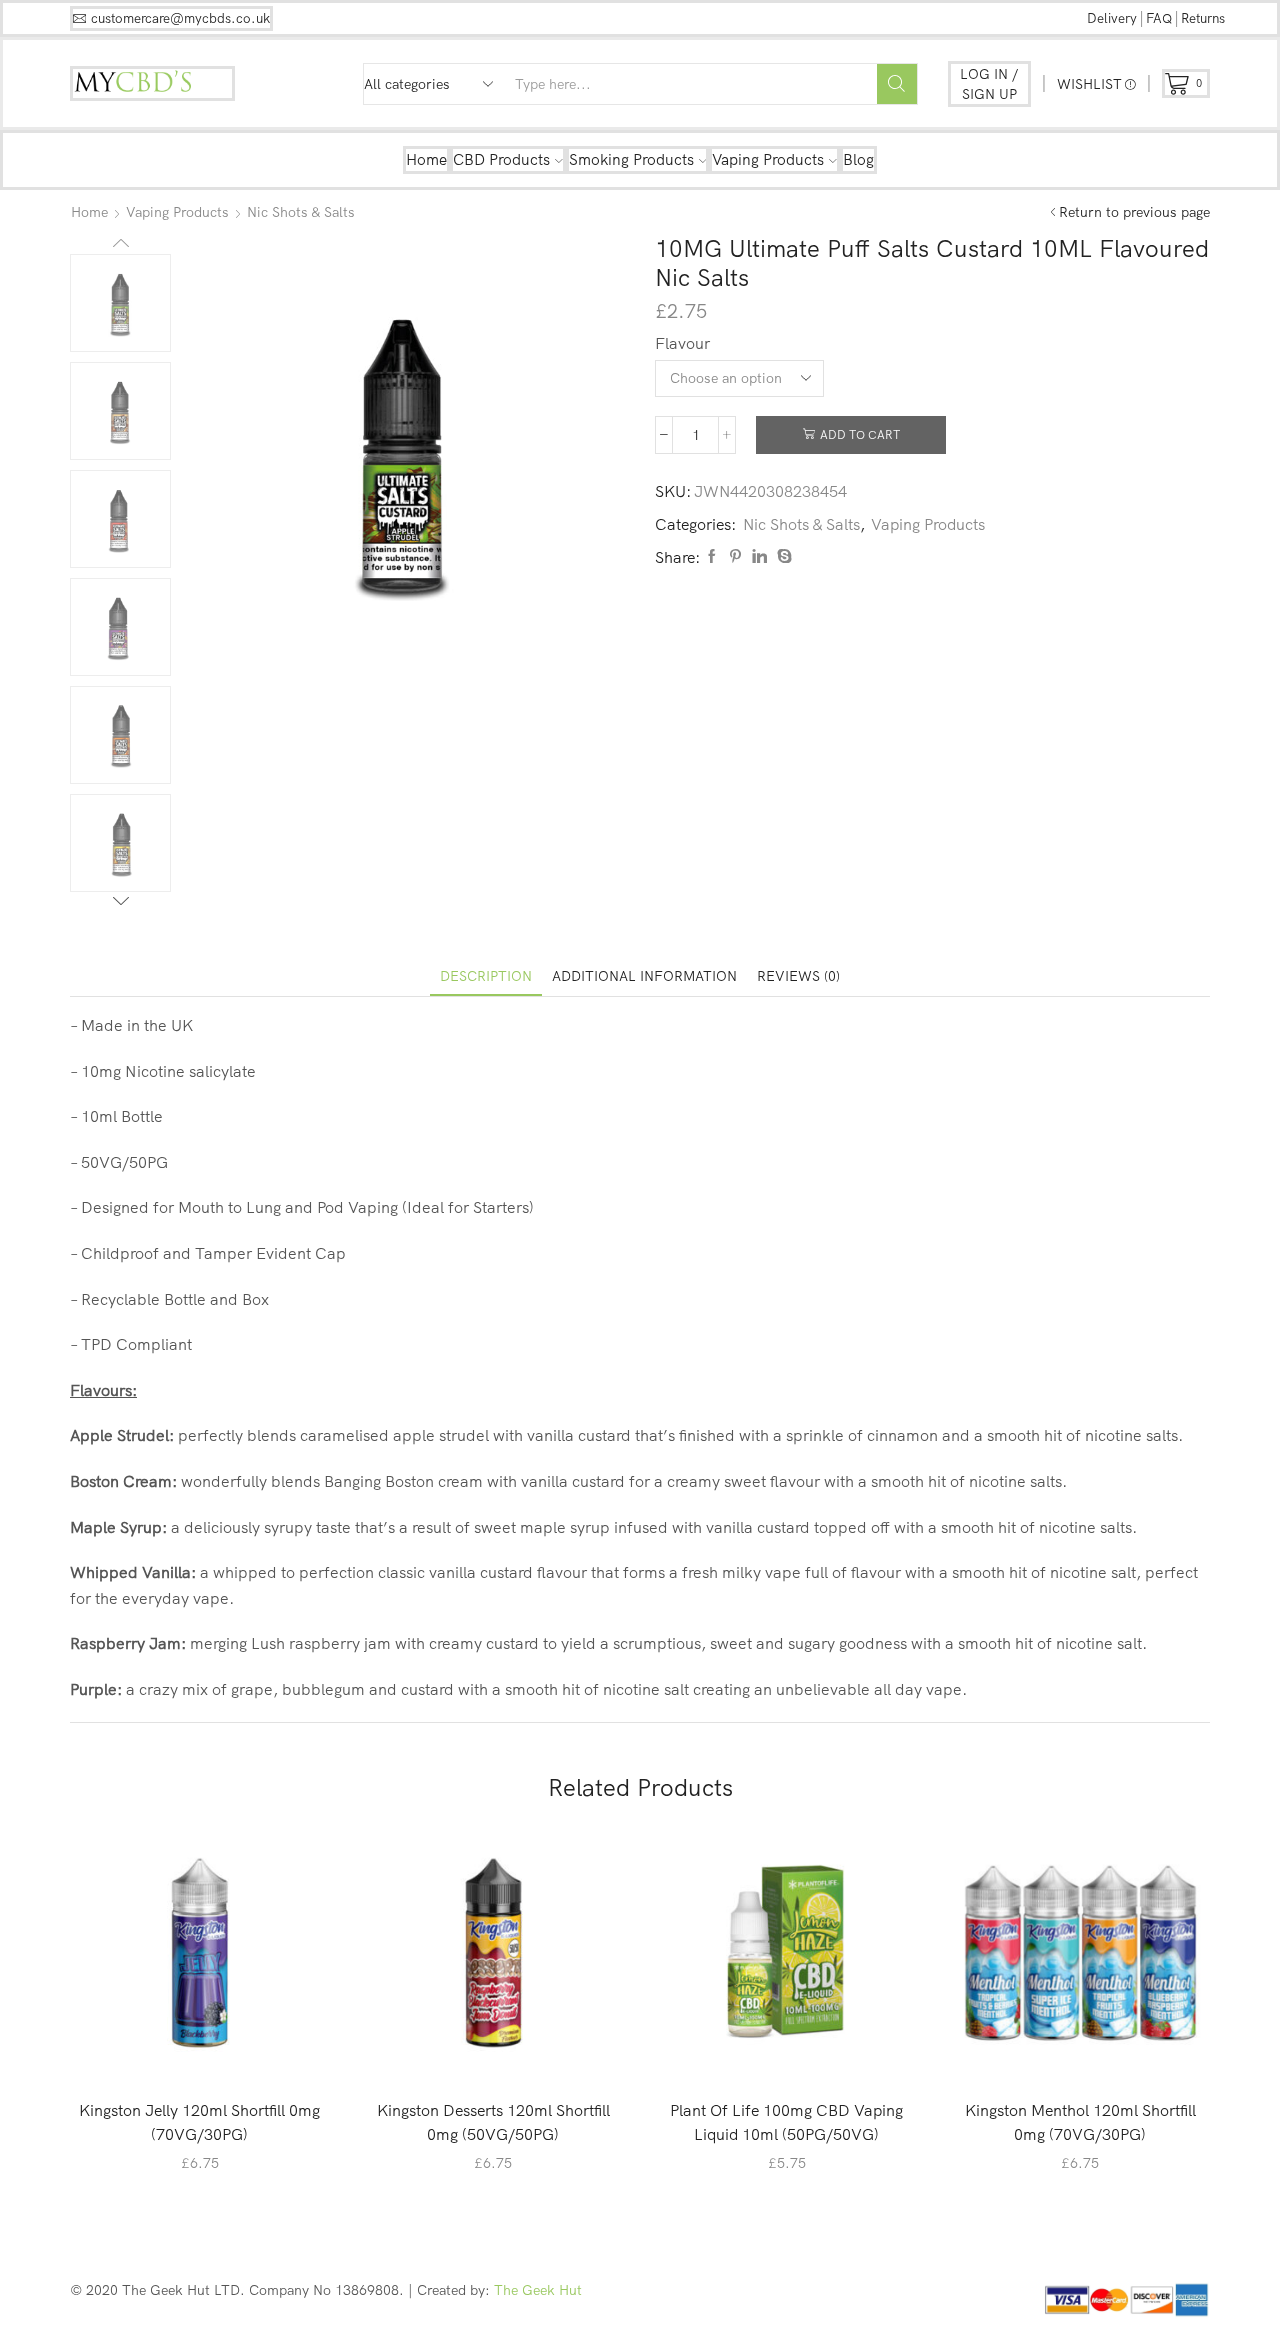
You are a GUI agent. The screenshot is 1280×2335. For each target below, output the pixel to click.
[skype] (782, 557)
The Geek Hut (538, 2290)
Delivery (1112, 18)
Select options (210, 2049)
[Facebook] (712, 557)
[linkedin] (759, 557)
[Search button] (897, 84)
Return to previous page (1134, 212)
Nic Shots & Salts (301, 212)
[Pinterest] (735, 557)
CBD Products (501, 159)
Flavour (682, 343)
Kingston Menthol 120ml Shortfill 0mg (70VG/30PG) (1080, 2122)
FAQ (1159, 18)
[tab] (486, 976)
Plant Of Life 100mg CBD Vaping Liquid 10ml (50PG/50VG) (786, 2122)
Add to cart (860, 434)
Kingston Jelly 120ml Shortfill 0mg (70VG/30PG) (199, 2122)
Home (426, 159)
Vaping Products (768, 159)
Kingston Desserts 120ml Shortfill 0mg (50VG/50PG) (493, 2122)
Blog (858, 159)
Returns (1203, 18)
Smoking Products (631, 159)
